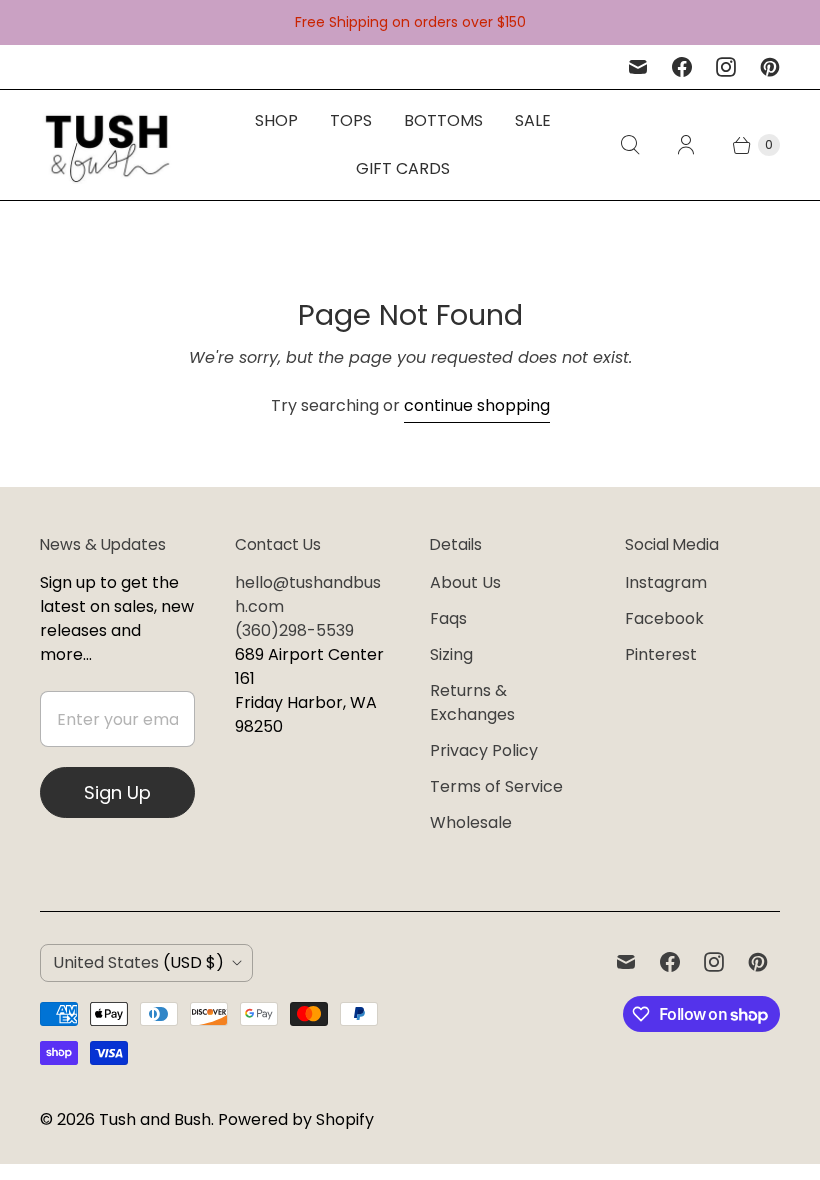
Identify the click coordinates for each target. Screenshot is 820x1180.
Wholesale (471, 822)
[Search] (630, 145)
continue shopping (477, 405)
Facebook (664, 618)
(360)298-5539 (294, 630)
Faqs (448, 618)
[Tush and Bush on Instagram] (726, 67)
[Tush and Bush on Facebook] (682, 67)
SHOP (276, 120)
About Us (465, 582)
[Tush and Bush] (107, 145)
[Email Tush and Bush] (638, 67)
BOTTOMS (443, 120)
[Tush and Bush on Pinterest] (770, 67)
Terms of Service (496, 786)
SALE (533, 120)
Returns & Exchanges (472, 702)
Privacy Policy (484, 750)
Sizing (451, 654)
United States (138, 962)
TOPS (351, 120)
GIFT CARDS (403, 168)
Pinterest (661, 654)
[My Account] (686, 145)
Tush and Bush (155, 1119)
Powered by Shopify (296, 1119)
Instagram (666, 582)
